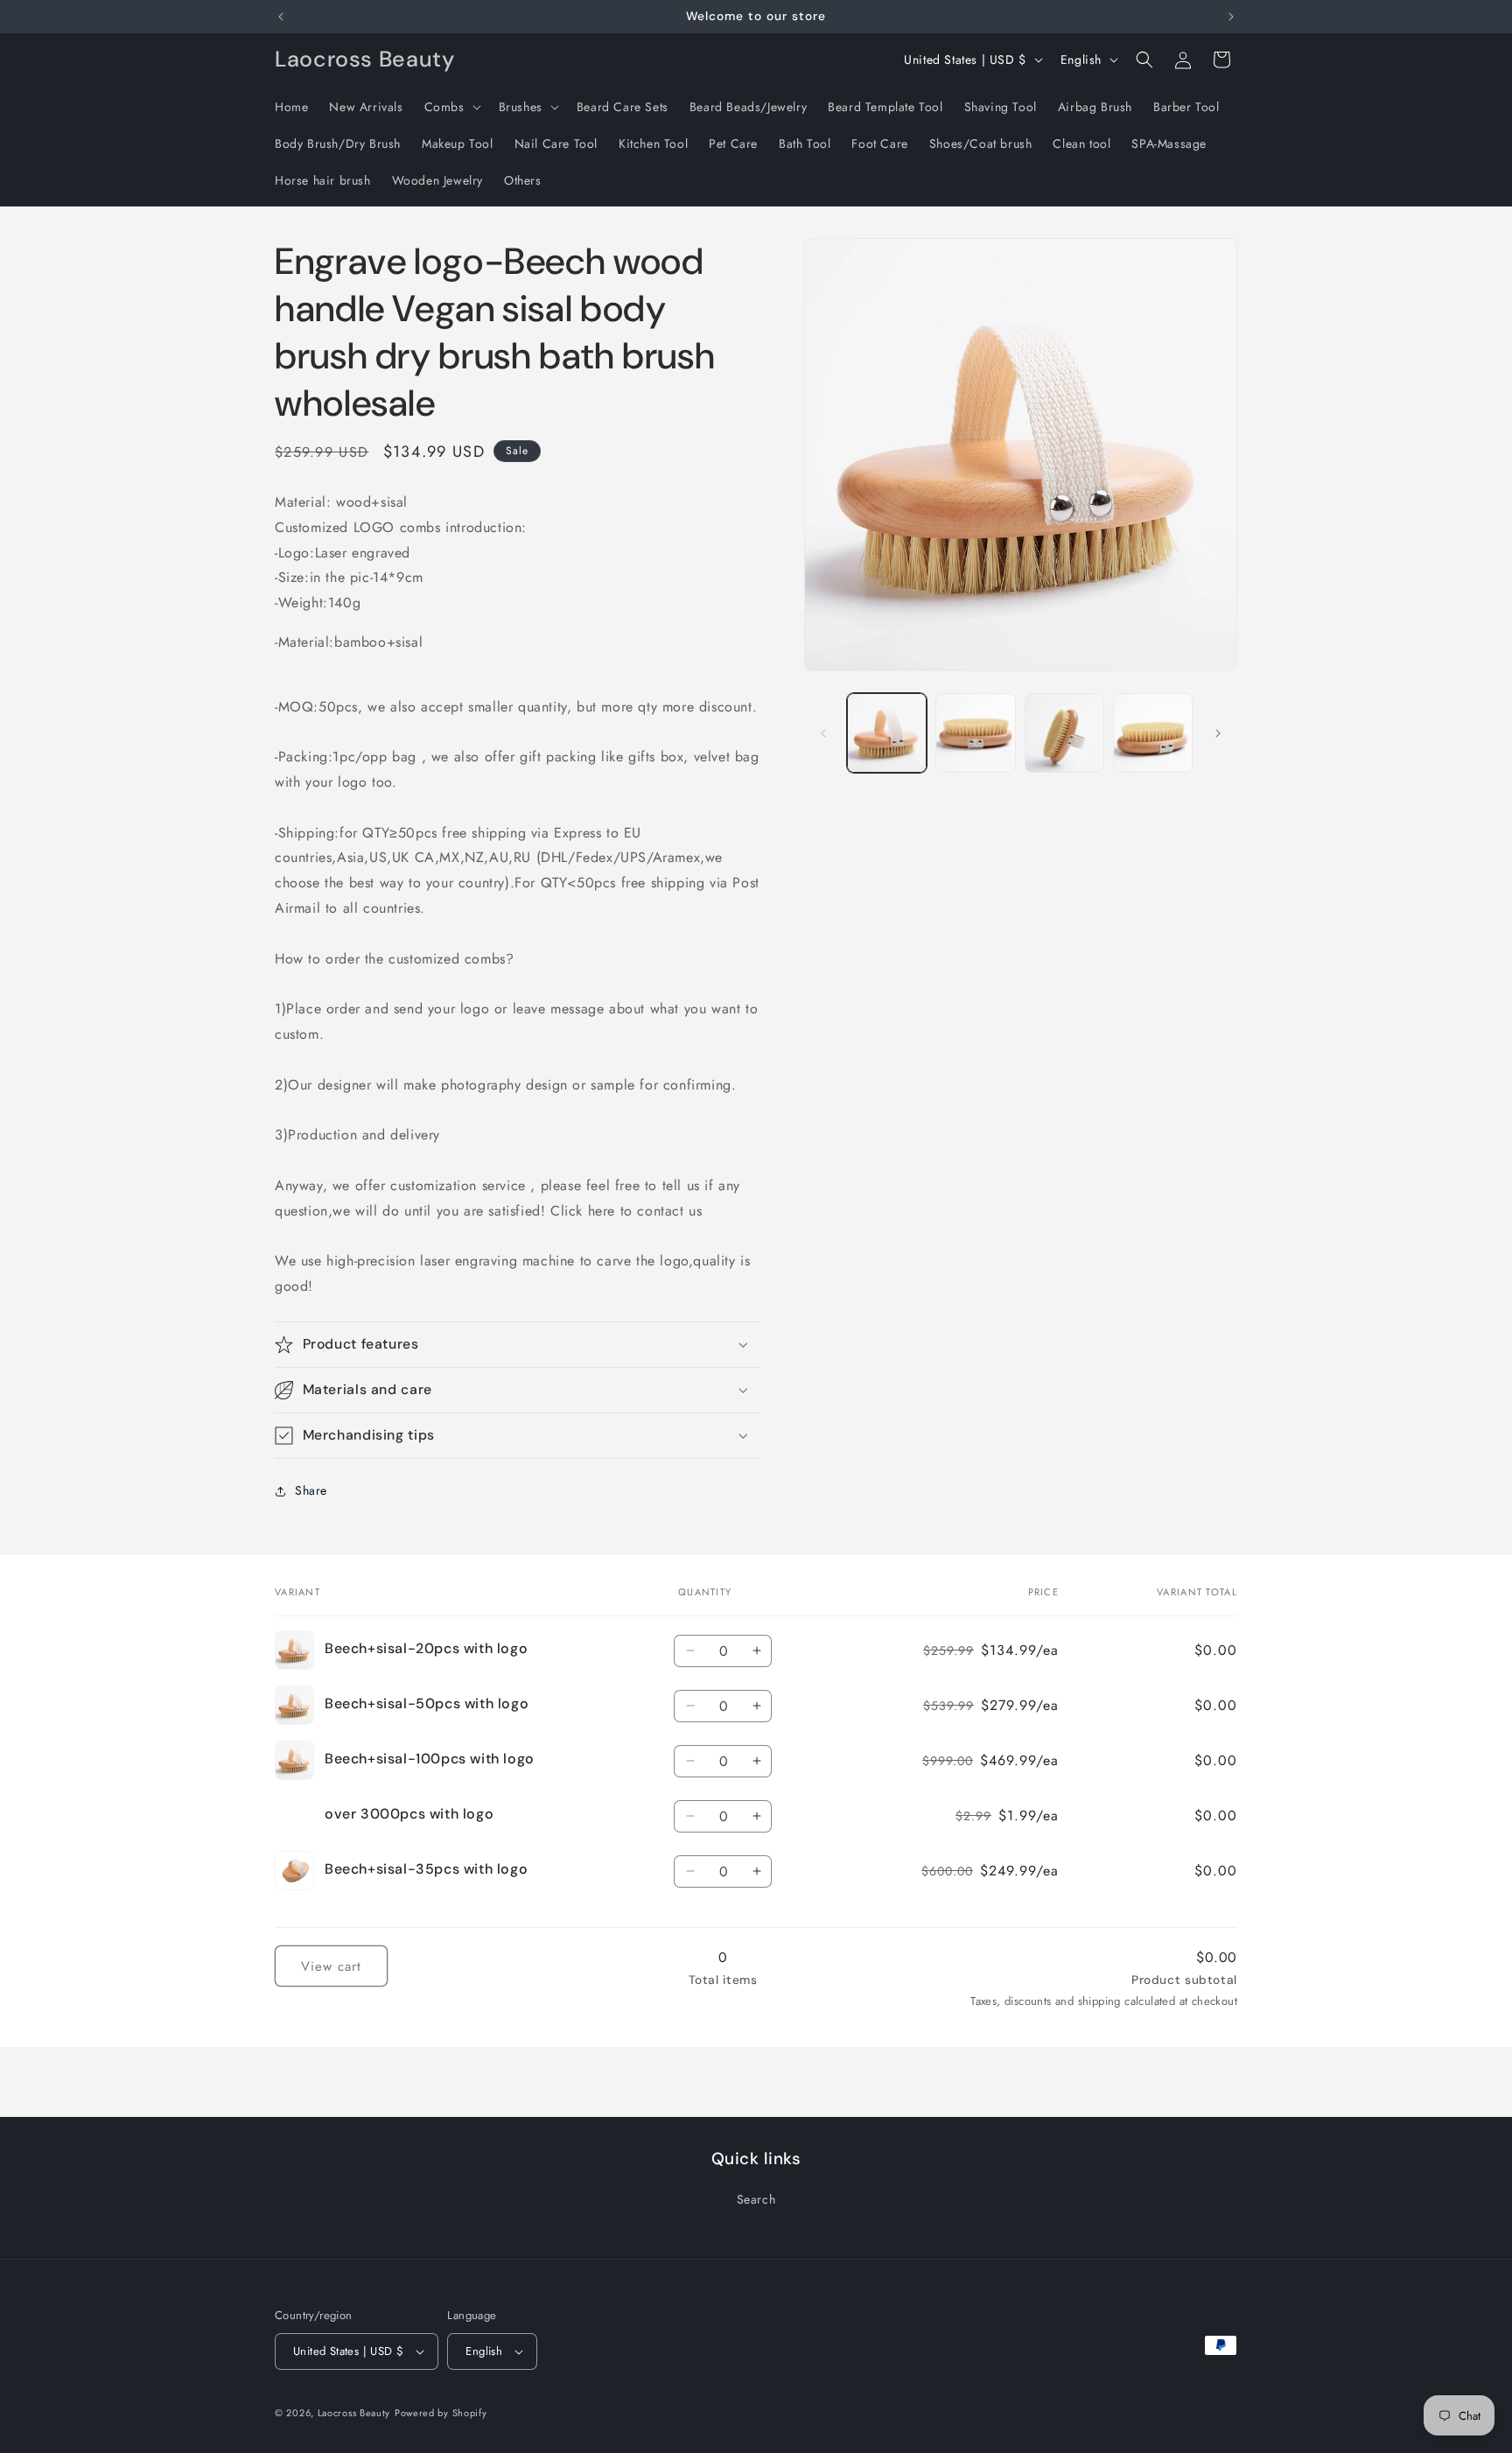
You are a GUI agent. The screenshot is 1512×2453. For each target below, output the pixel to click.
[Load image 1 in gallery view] (887, 733)
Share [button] (311, 1490)
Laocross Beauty (354, 2413)
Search (756, 2199)
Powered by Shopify (441, 2413)
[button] (451, 107)
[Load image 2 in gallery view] (975, 733)
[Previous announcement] (281, 17)
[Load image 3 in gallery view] (1064, 733)
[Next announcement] (1231, 17)
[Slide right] (1218, 733)
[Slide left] (823, 733)
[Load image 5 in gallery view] (1153, 733)
